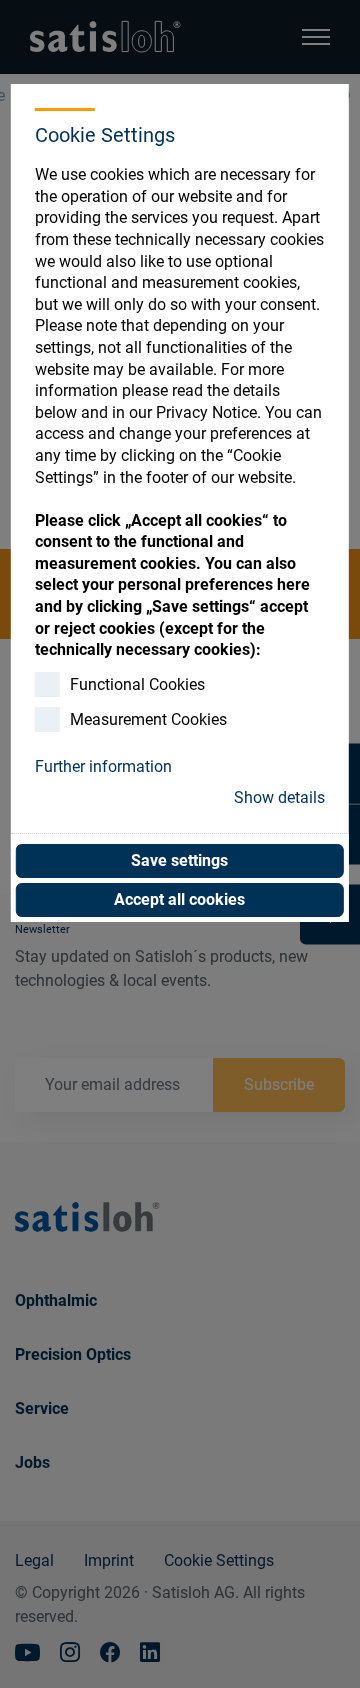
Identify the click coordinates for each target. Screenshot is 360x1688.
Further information (103, 766)
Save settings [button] (179, 860)
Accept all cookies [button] (179, 899)
